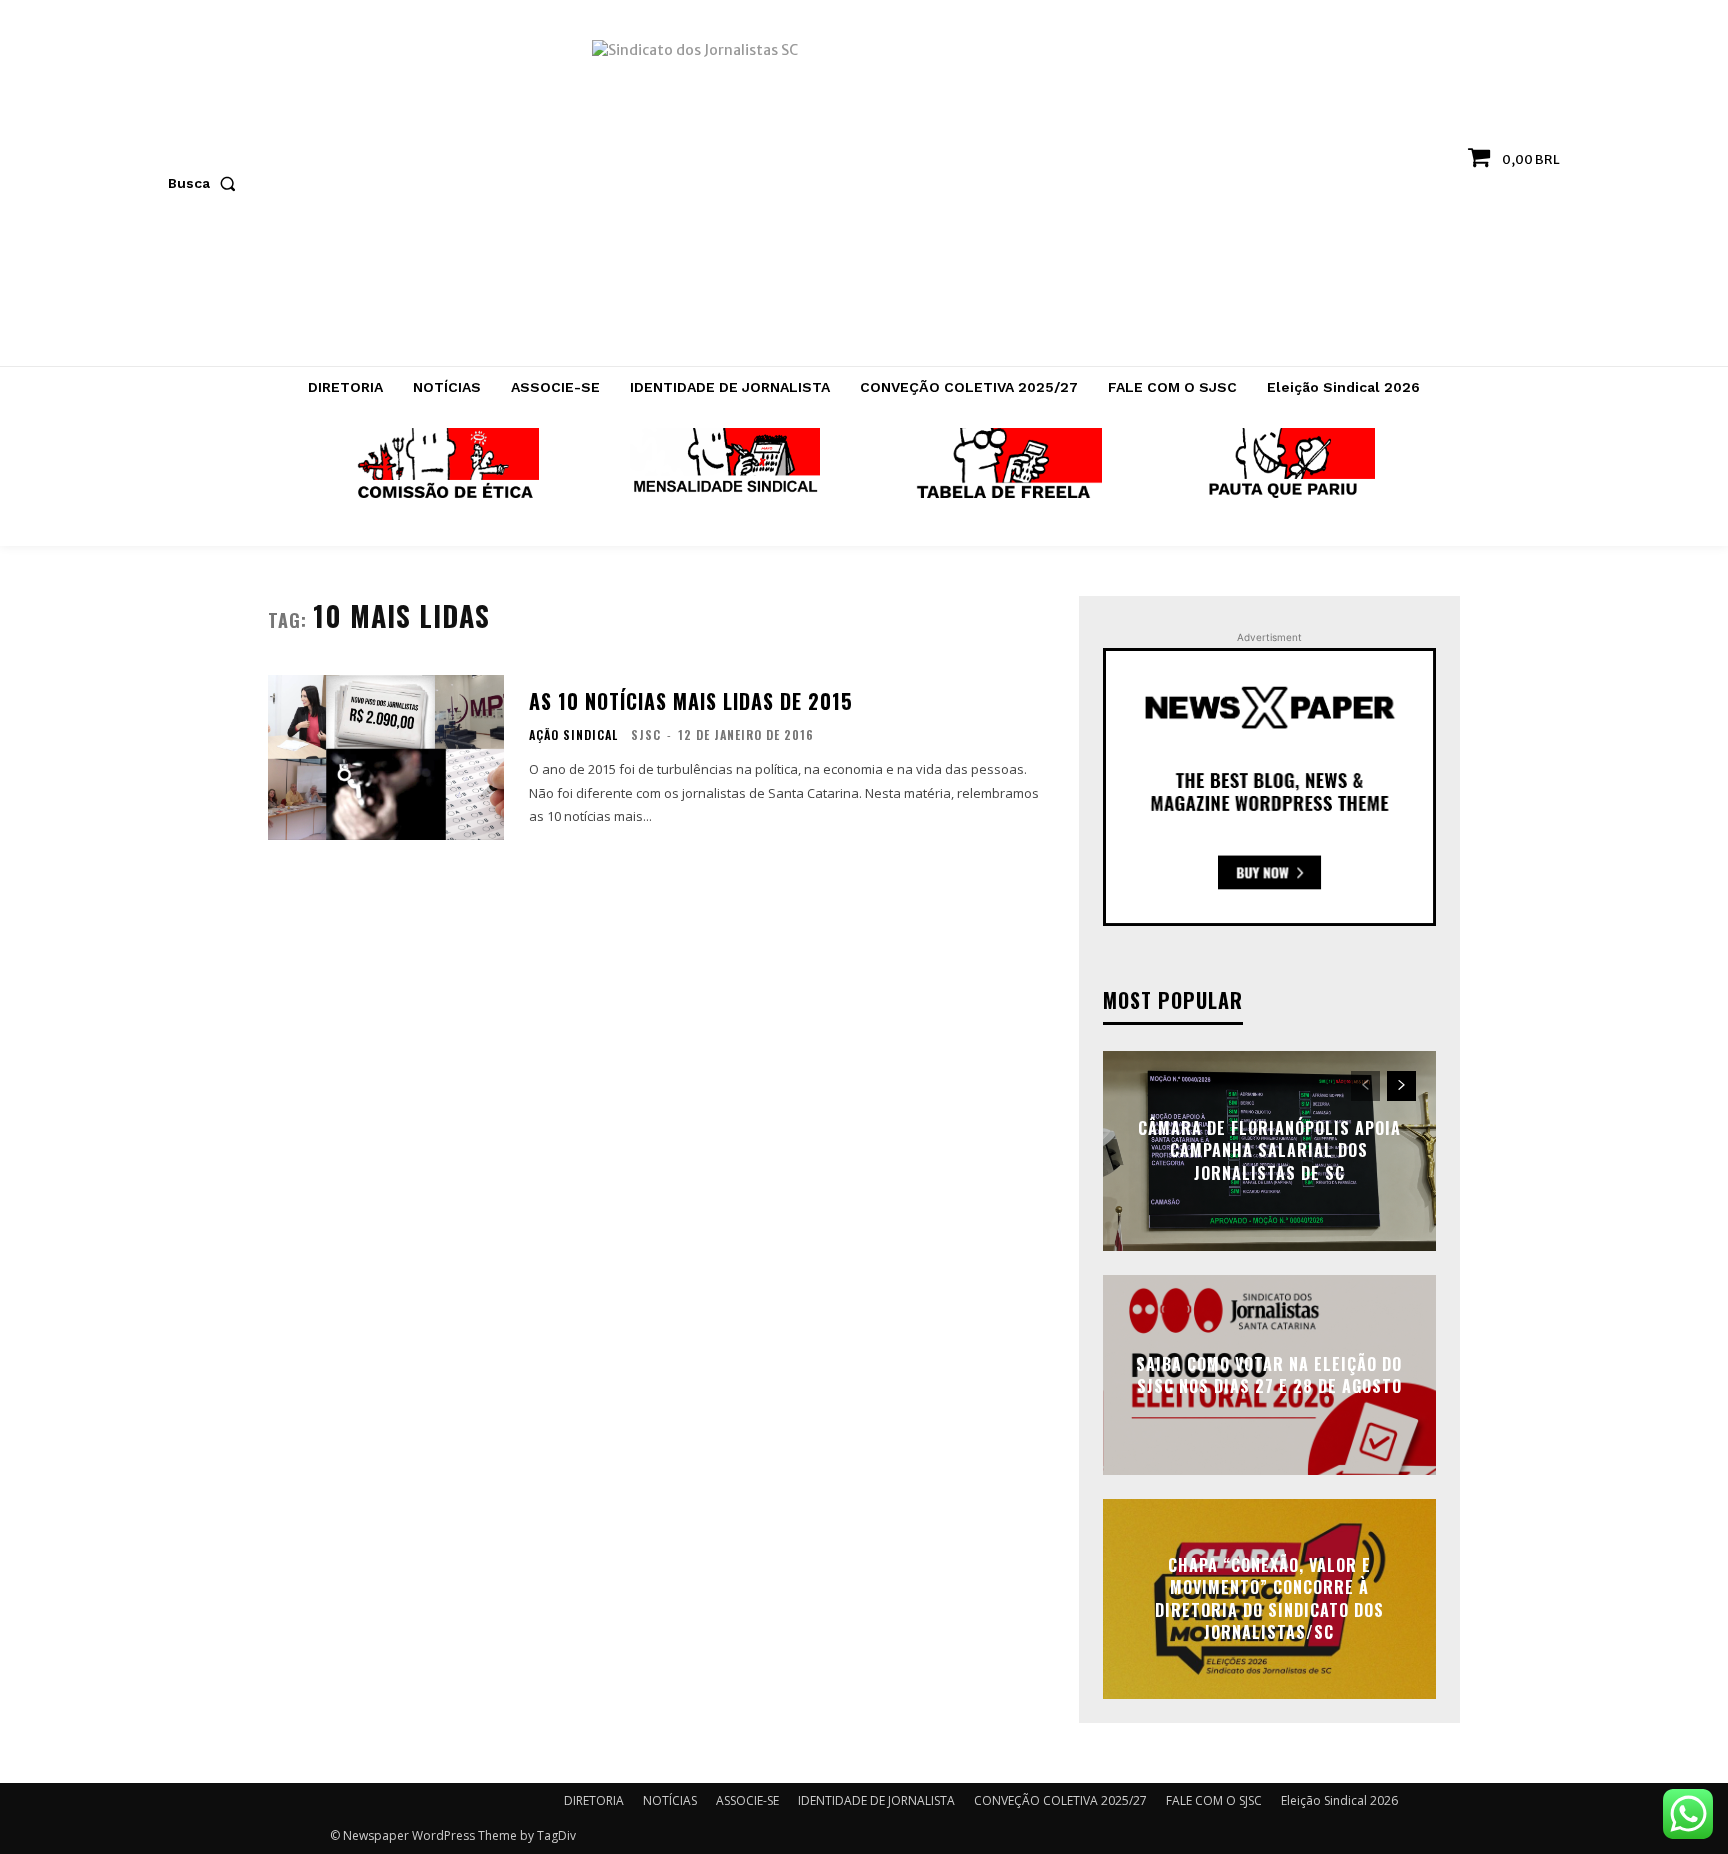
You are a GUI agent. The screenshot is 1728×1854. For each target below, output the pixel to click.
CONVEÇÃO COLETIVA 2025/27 (1060, 1800)
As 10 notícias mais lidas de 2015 (691, 701)
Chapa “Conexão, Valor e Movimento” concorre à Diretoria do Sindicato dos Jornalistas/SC (1269, 1598)
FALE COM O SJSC (1214, 1800)
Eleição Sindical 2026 (1339, 1800)
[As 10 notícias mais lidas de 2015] (386, 757)
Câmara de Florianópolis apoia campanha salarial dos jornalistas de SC (1269, 1150)
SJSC (646, 734)
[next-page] (1401, 1086)
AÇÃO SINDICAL (573, 735)
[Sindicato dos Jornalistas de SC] (864, 193)
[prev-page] (1365, 1086)
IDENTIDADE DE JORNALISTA (876, 1800)
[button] (206, 183)
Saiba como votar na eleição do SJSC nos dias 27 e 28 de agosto (1269, 1374)
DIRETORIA (594, 1800)
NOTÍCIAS (670, 1800)
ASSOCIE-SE (747, 1800)
